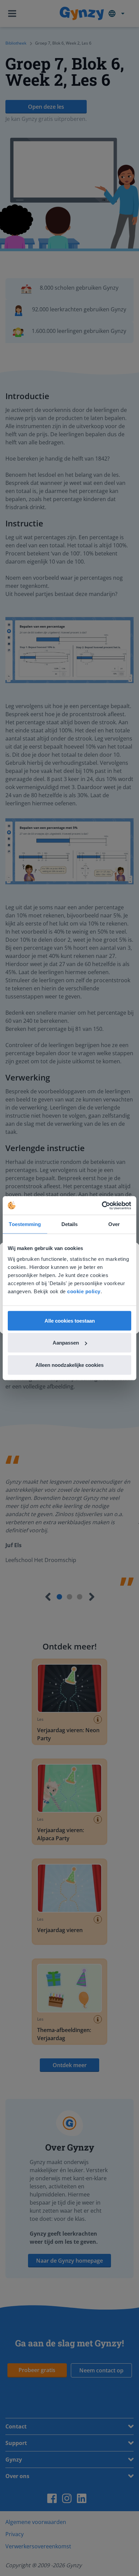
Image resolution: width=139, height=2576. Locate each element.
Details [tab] (70, 1224)
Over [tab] (114, 1224)
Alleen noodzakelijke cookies (69, 1365)
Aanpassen (66, 1343)
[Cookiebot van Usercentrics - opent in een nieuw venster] (102, 1205)
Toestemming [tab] (25, 1224)
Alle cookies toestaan (70, 1320)
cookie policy (84, 1291)
